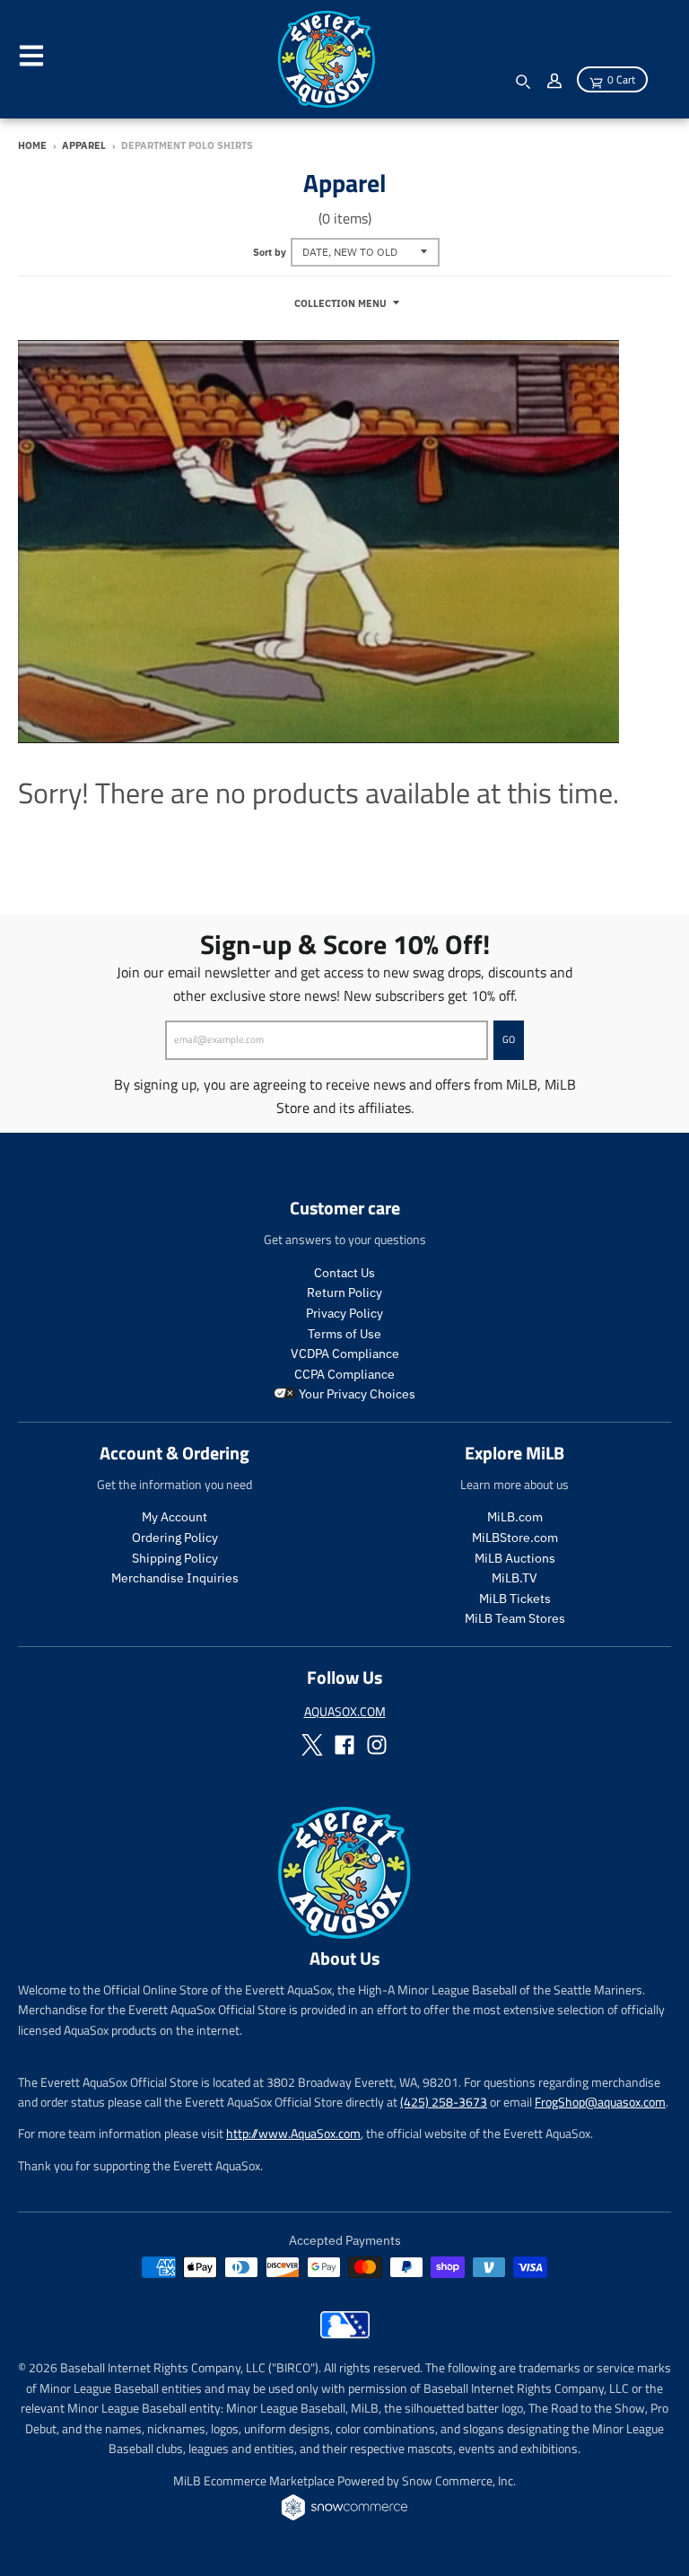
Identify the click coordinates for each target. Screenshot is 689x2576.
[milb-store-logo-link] (345, 2334)
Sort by (270, 252)
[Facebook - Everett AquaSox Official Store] (344, 1745)
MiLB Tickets (515, 1599)
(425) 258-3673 (444, 2102)
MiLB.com (515, 1517)
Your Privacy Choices (356, 1394)
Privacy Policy (344, 1313)
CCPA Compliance (344, 1374)
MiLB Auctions (515, 1558)
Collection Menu (340, 303)
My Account (174, 1517)
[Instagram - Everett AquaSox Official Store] (377, 1745)
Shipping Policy (175, 1558)
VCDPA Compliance (345, 1354)
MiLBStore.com (515, 1538)
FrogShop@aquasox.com (600, 2102)
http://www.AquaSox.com (293, 2133)
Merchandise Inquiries (175, 1578)
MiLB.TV (515, 1578)
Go (509, 1039)
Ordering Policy (175, 1538)
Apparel (84, 145)
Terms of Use (344, 1334)
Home (32, 145)
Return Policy (344, 1292)
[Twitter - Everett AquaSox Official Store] (312, 1745)
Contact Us (344, 1273)
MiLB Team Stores (515, 1618)
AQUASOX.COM (345, 1711)
